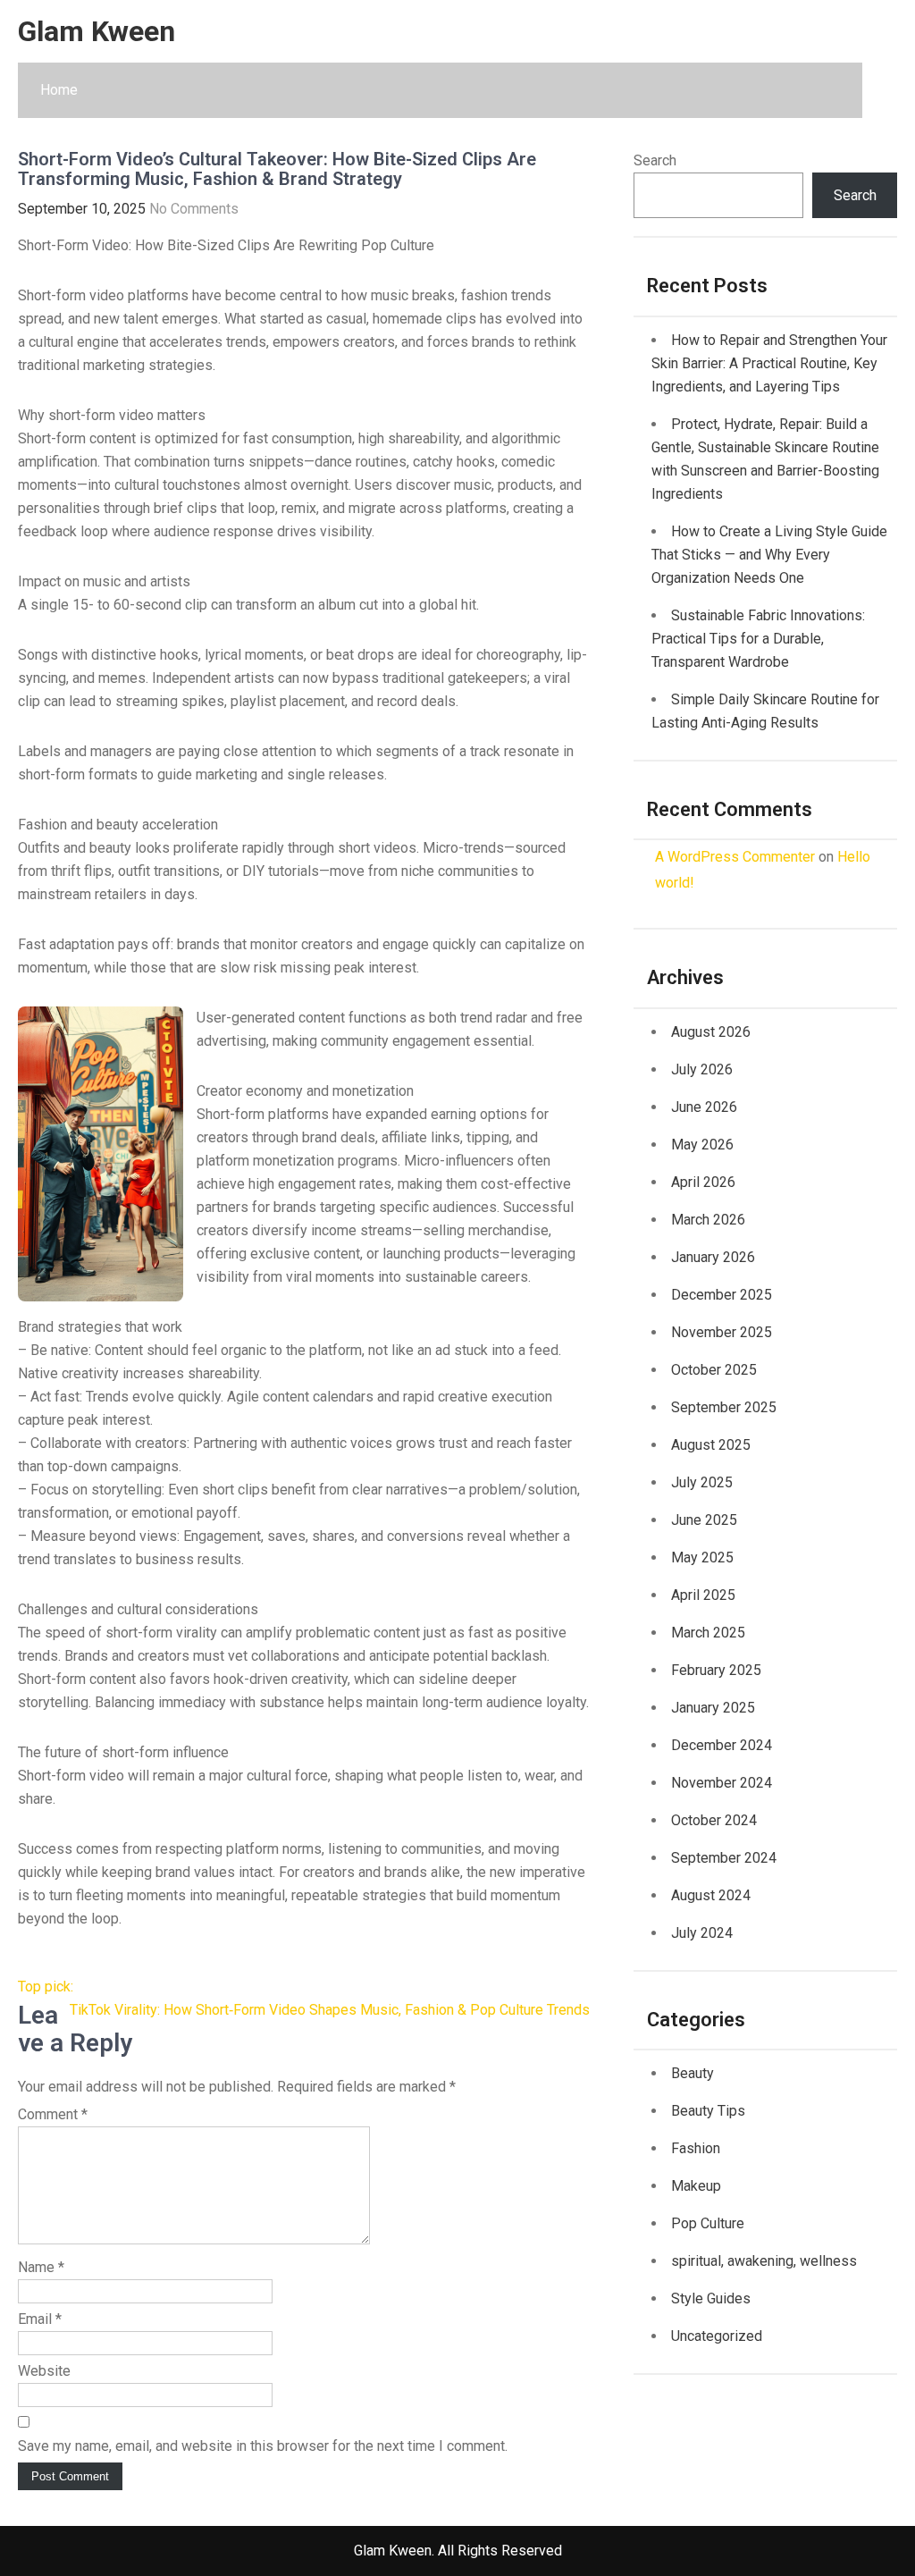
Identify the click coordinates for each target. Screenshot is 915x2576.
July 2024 (702, 1933)
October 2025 (714, 1370)
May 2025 (702, 1557)
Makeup (696, 2186)
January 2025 (713, 1708)
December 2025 (722, 1295)
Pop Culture (708, 2223)
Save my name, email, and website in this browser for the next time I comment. (263, 2446)
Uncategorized (717, 2336)
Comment (53, 2114)
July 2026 (702, 1069)
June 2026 (704, 1107)
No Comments (194, 209)
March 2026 (708, 1220)
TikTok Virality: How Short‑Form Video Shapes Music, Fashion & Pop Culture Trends (330, 2010)
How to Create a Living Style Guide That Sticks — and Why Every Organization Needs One (769, 555)
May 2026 (702, 1145)
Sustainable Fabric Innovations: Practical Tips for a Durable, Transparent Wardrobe (758, 639)
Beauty (693, 2073)
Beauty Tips (708, 2111)
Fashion (696, 2148)
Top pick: (46, 1987)
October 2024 (714, 1820)
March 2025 (708, 1633)
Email (40, 2319)
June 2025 (704, 1520)
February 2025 (716, 1670)
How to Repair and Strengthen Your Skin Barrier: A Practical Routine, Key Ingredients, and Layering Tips (769, 363)
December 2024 (722, 1745)
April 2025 (703, 1595)
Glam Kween (97, 31)
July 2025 (702, 1482)
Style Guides (711, 2298)
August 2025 (711, 1445)
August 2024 (711, 1895)
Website (44, 2371)
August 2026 (711, 1032)
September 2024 (724, 1858)
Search (655, 160)
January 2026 (713, 1257)
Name (41, 2267)
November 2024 (722, 1783)
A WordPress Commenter (735, 857)
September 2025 (724, 1407)
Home (59, 90)
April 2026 (703, 1182)
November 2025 (722, 1332)
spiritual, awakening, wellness (764, 2261)
